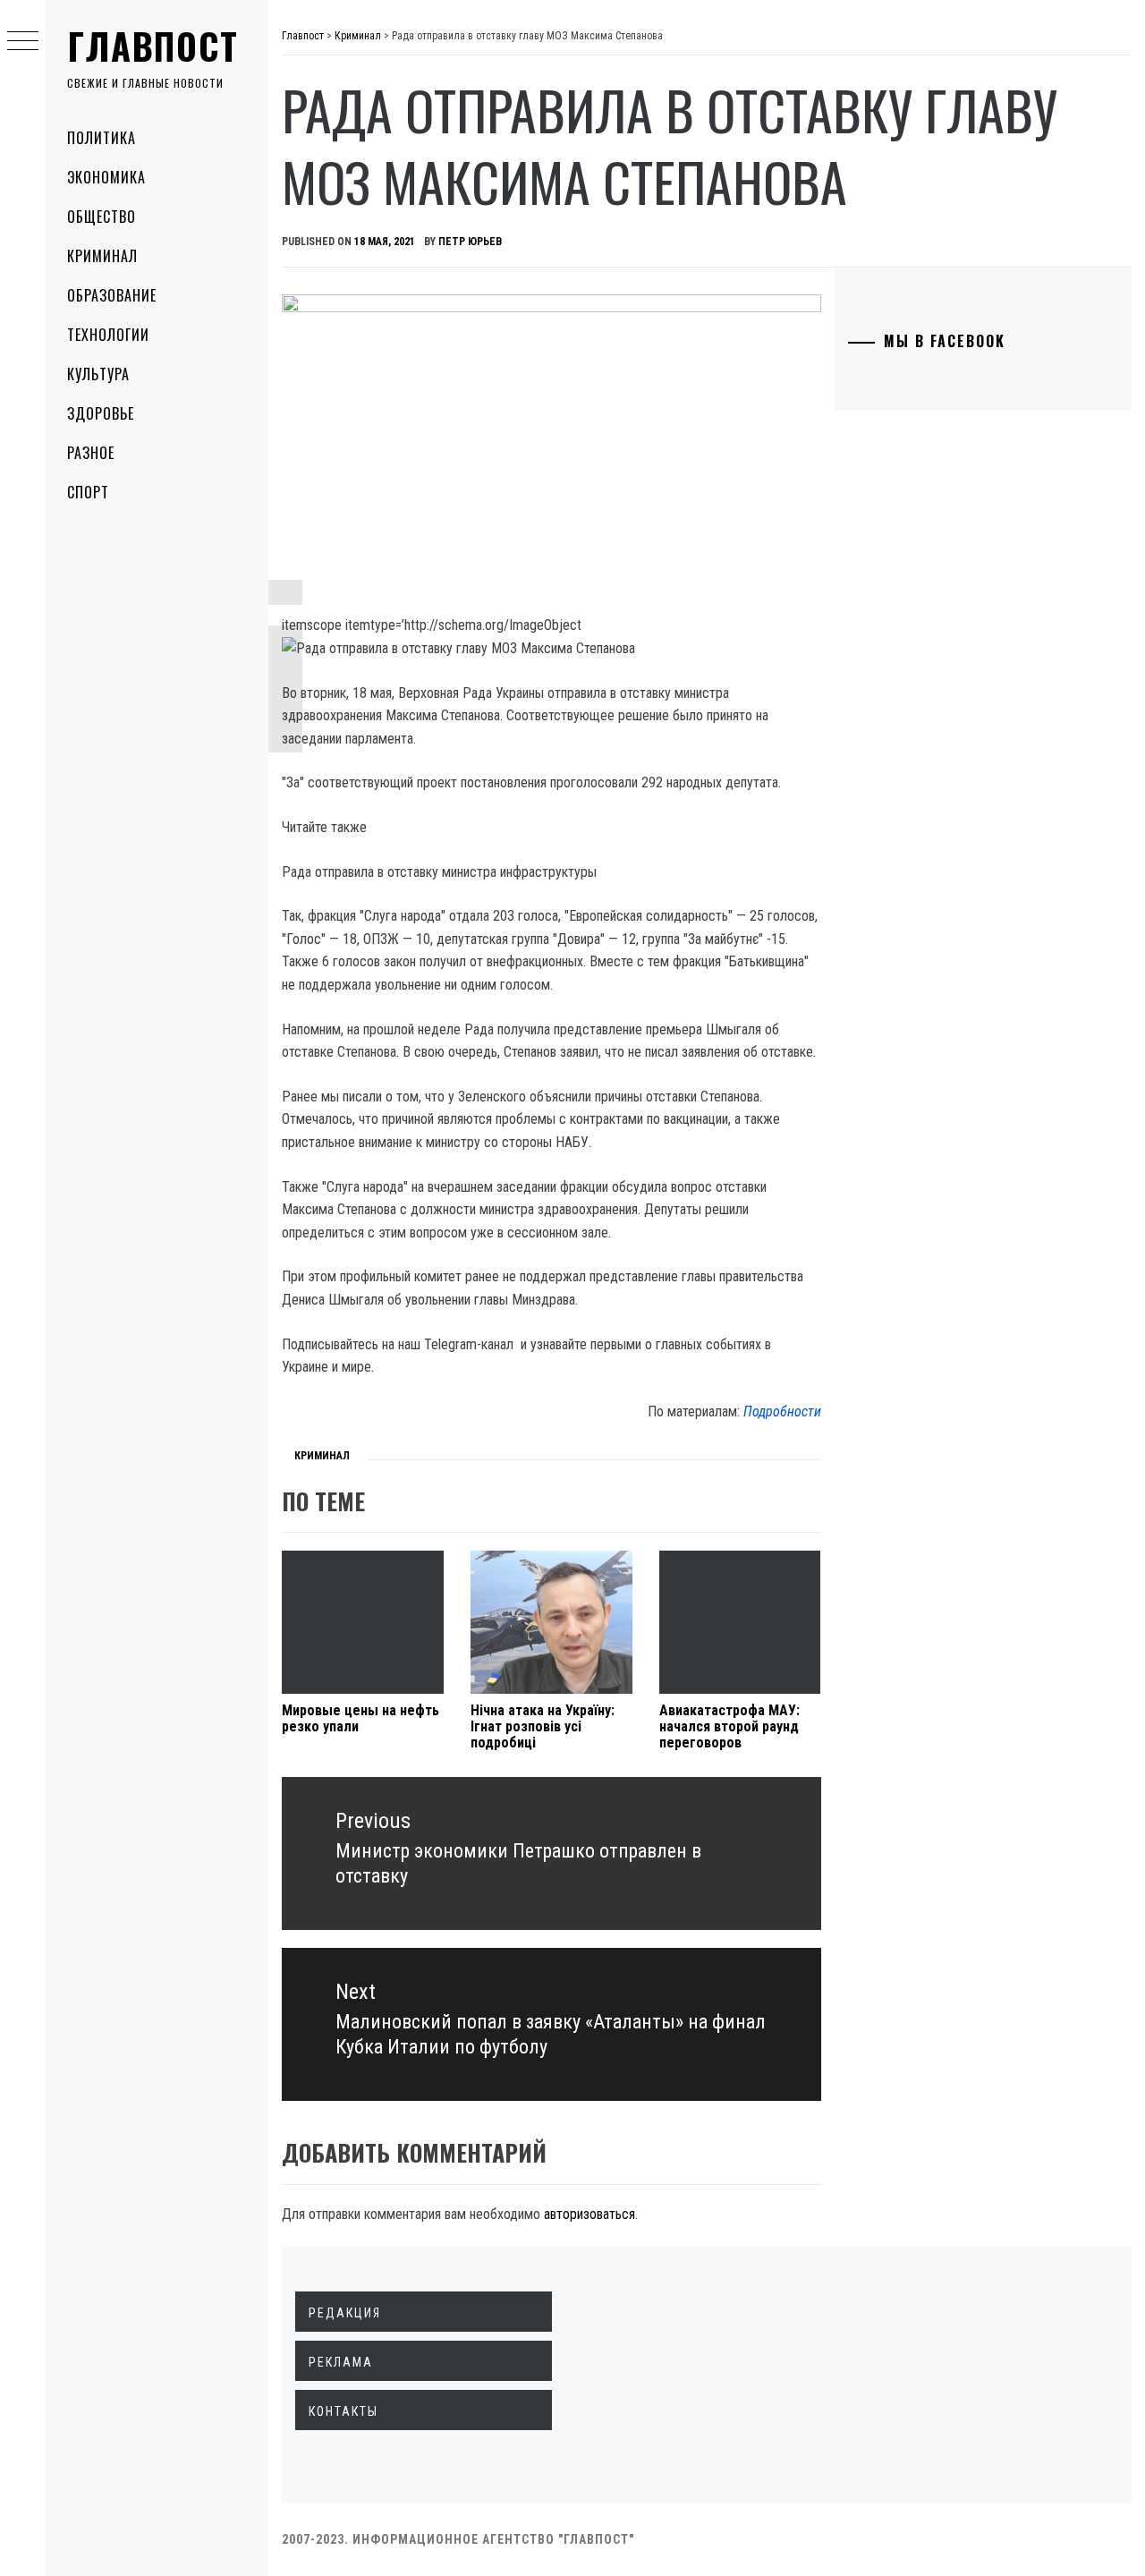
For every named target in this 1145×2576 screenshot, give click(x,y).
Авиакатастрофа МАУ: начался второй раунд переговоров (729, 1726)
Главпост (153, 46)
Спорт (88, 492)
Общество (102, 217)
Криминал (102, 256)
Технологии (108, 335)
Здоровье (101, 413)
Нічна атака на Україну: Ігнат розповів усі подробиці (543, 1726)
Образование (112, 295)
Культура (98, 374)
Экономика (106, 177)
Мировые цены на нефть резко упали (360, 1718)
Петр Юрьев (470, 242)
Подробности (782, 1411)
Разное (91, 453)
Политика (102, 138)
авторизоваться (589, 2214)
